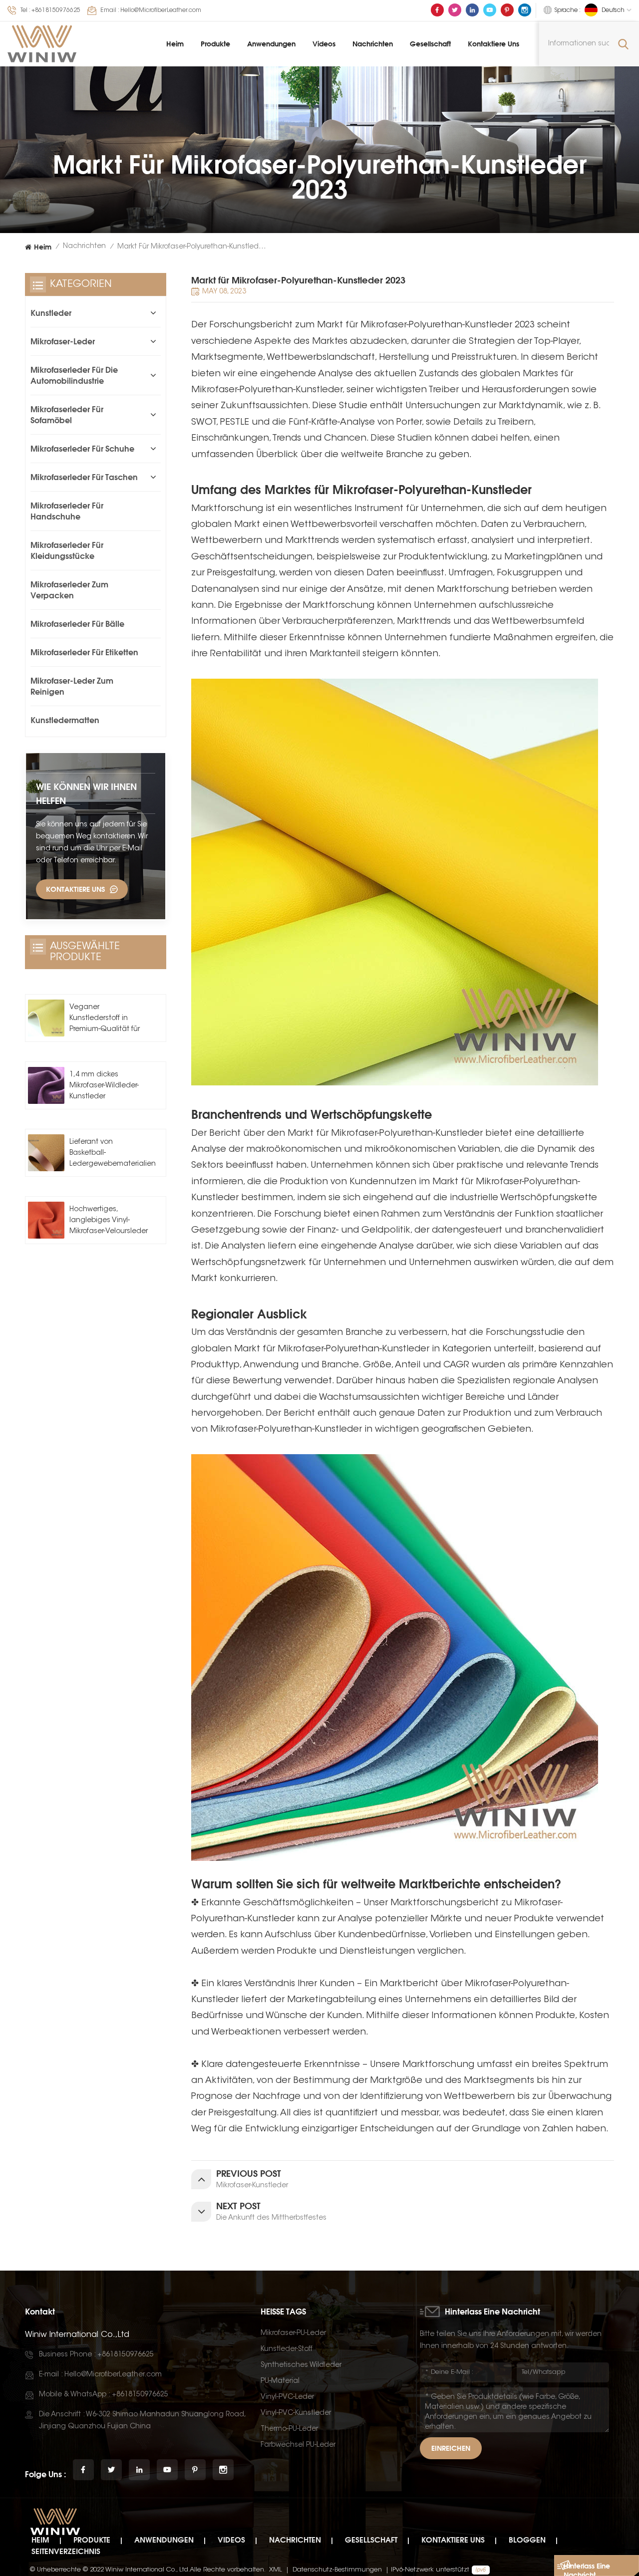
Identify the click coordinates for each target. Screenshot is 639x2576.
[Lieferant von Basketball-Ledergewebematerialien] (46, 1153)
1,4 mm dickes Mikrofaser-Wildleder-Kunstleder (104, 1086)
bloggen (527, 2540)
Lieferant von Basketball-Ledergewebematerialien (113, 1153)
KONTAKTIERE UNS (75, 889)
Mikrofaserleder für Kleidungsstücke (67, 550)
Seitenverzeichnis (66, 2551)
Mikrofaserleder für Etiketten (84, 652)
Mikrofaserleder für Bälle (77, 624)
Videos (324, 44)
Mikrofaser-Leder (63, 341)
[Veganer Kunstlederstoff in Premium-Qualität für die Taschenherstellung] (46, 1018)
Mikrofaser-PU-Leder (293, 2333)
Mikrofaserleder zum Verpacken (69, 590)
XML (276, 2570)
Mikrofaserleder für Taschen (84, 477)
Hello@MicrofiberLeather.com (161, 10)
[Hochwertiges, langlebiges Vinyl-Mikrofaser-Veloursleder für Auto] (46, 1220)
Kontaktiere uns (493, 44)
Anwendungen (271, 44)
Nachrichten (373, 44)
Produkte (215, 44)
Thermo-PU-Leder (289, 2429)
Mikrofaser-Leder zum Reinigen (72, 686)
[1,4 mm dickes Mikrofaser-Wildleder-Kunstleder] (46, 1085)
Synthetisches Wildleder (301, 2365)
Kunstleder (51, 313)
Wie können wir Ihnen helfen (86, 793)
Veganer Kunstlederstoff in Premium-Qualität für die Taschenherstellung (105, 1020)
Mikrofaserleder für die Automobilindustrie (74, 375)
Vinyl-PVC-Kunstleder (296, 2413)
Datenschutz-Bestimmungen (337, 2570)
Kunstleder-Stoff (287, 2349)
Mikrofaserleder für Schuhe (82, 449)
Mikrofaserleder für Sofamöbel (67, 415)
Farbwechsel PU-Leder (298, 2445)
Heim (175, 44)
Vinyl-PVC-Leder (287, 2397)
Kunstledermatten (65, 720)
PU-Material (280, 2381)
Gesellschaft (430, 44)
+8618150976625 (56, 10)
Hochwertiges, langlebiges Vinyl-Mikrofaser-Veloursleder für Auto (109, 1222)
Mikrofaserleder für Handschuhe (67, 511)
